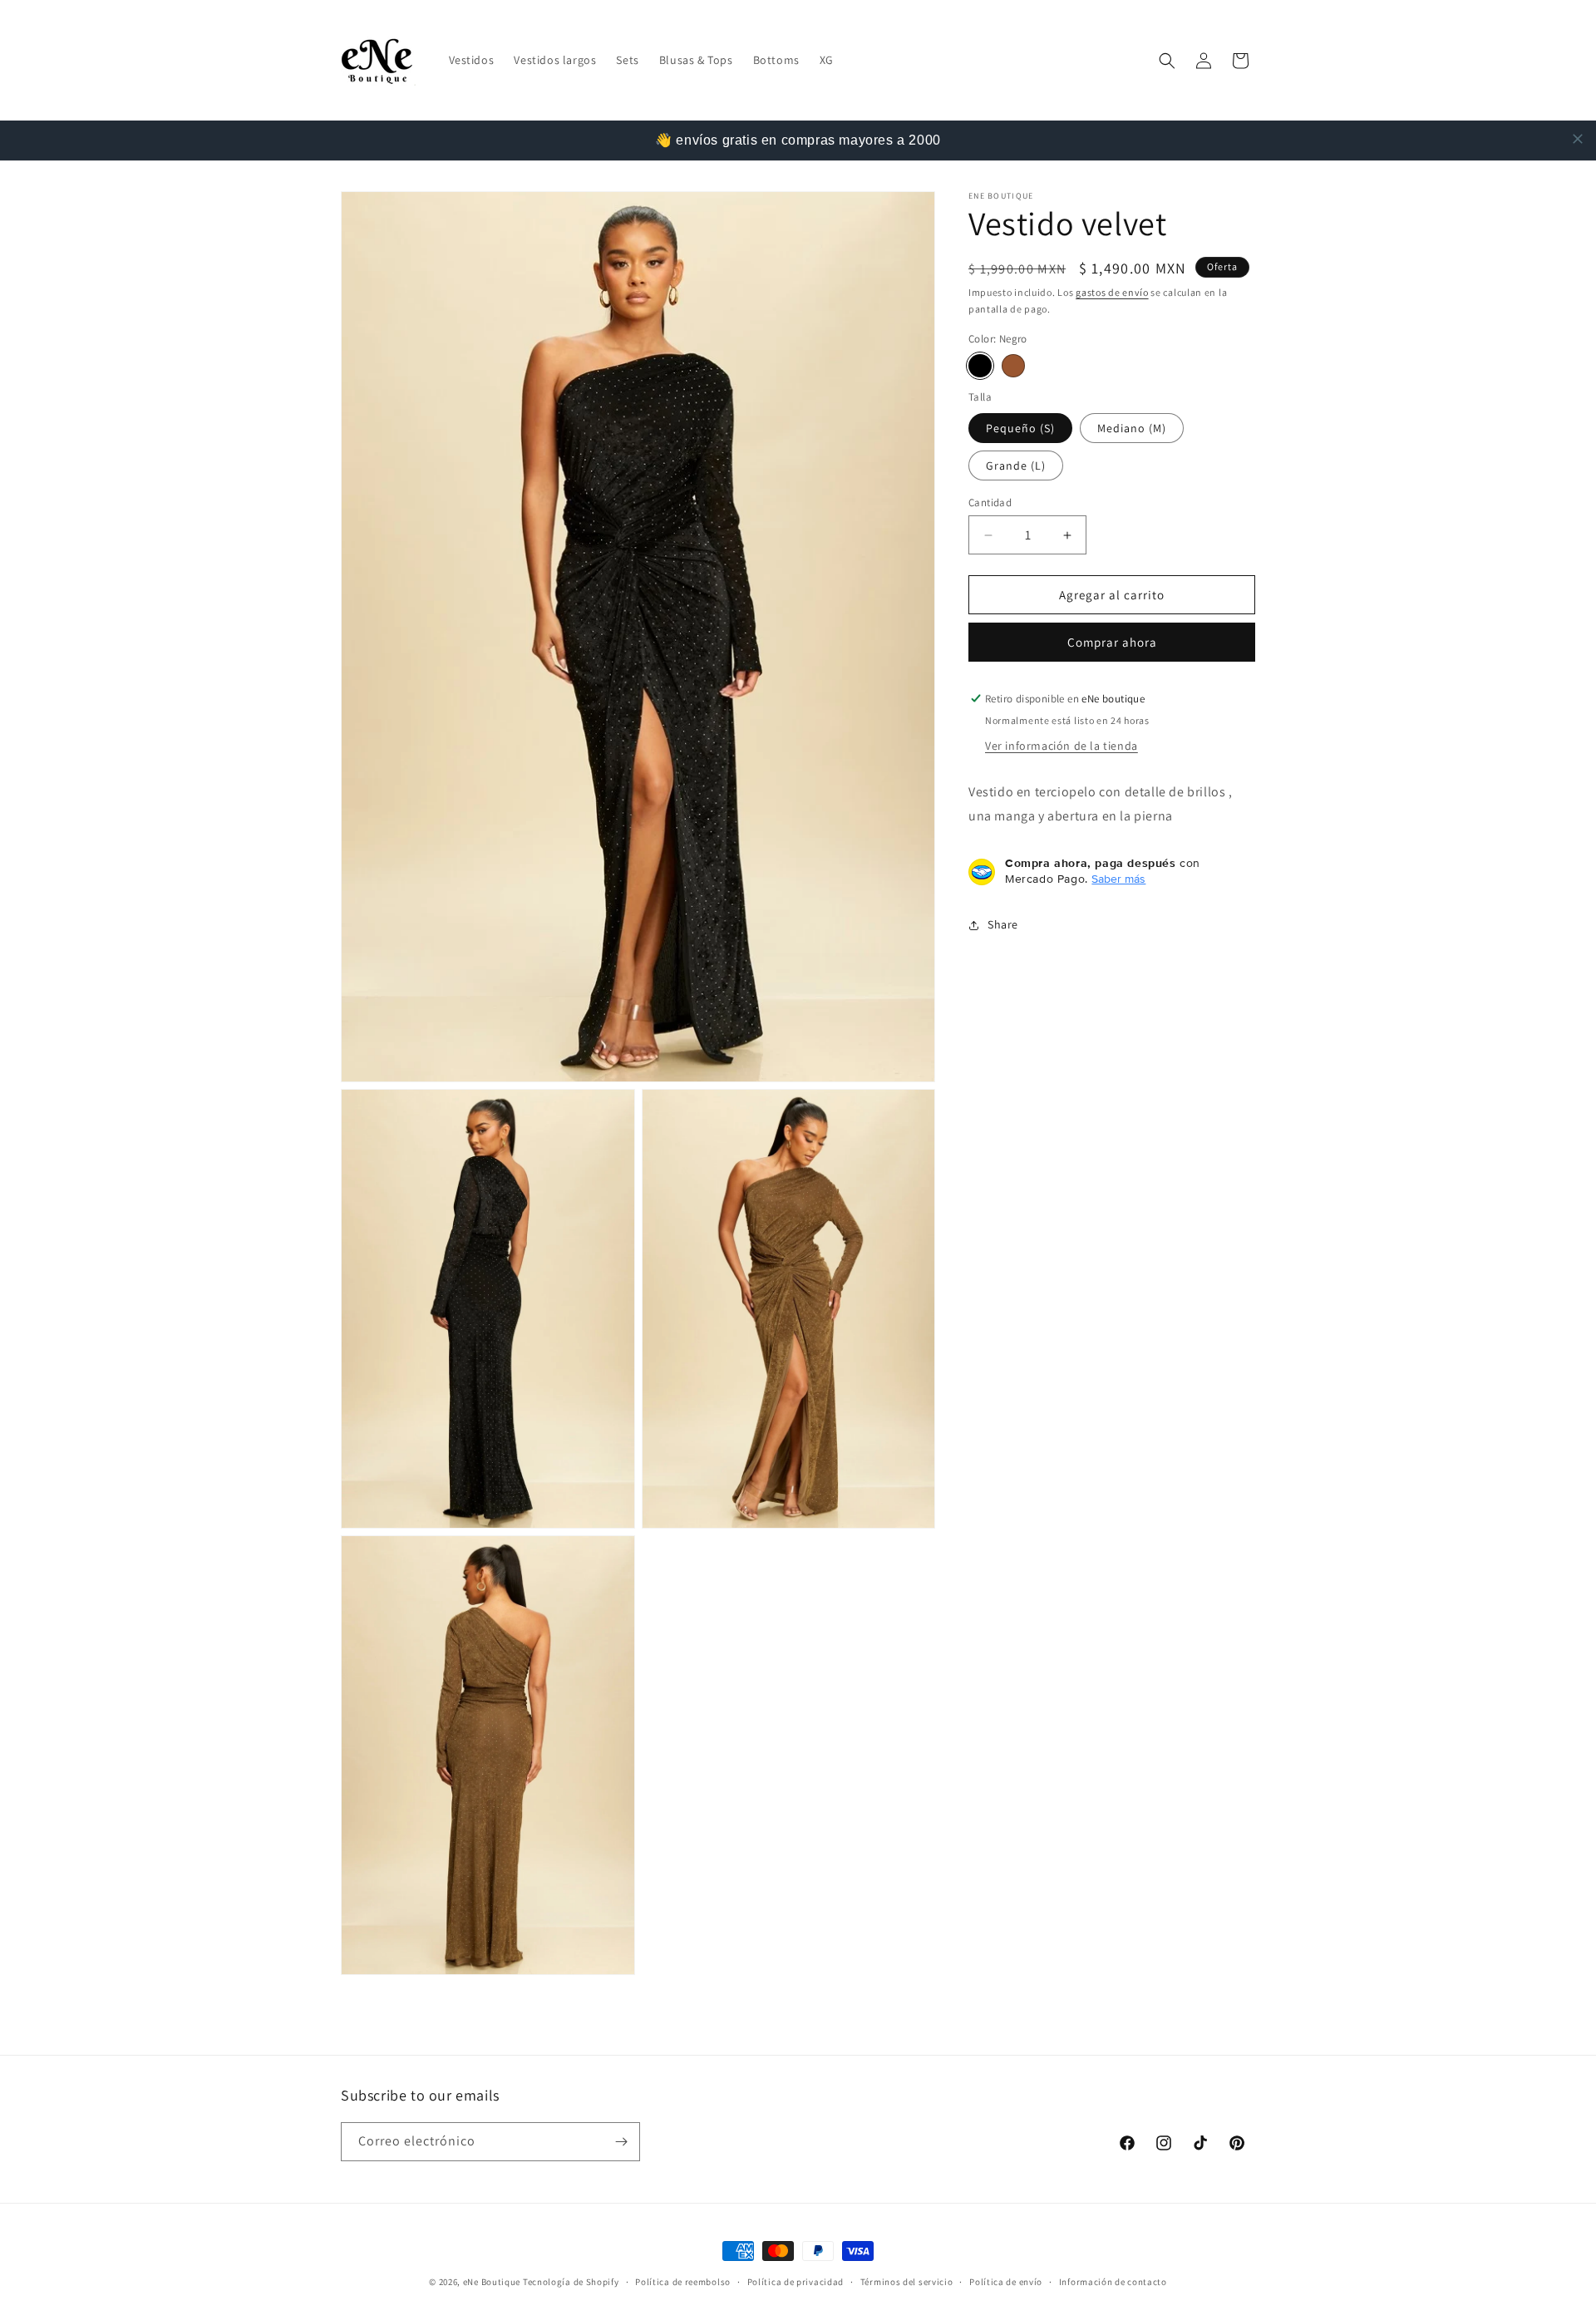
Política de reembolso (683, 2281)
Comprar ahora (1112, 642)
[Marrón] (1013, 366)
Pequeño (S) (1020, 428)
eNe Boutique (492, 2282)
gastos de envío (1112, 292)
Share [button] (1003, 924)
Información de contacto (1113, 2281)
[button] (1167, 61)
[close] (1578, 139)
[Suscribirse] (621, 2142)
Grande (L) (1016, 465)
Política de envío (1006, 2281)
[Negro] (980, 366)
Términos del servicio (907, 2281)
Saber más (1118, 879)
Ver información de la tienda (1062, 746)
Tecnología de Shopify (571, 2282)
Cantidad (990, 502)
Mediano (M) (1132, 428)
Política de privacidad (796, 2281)
